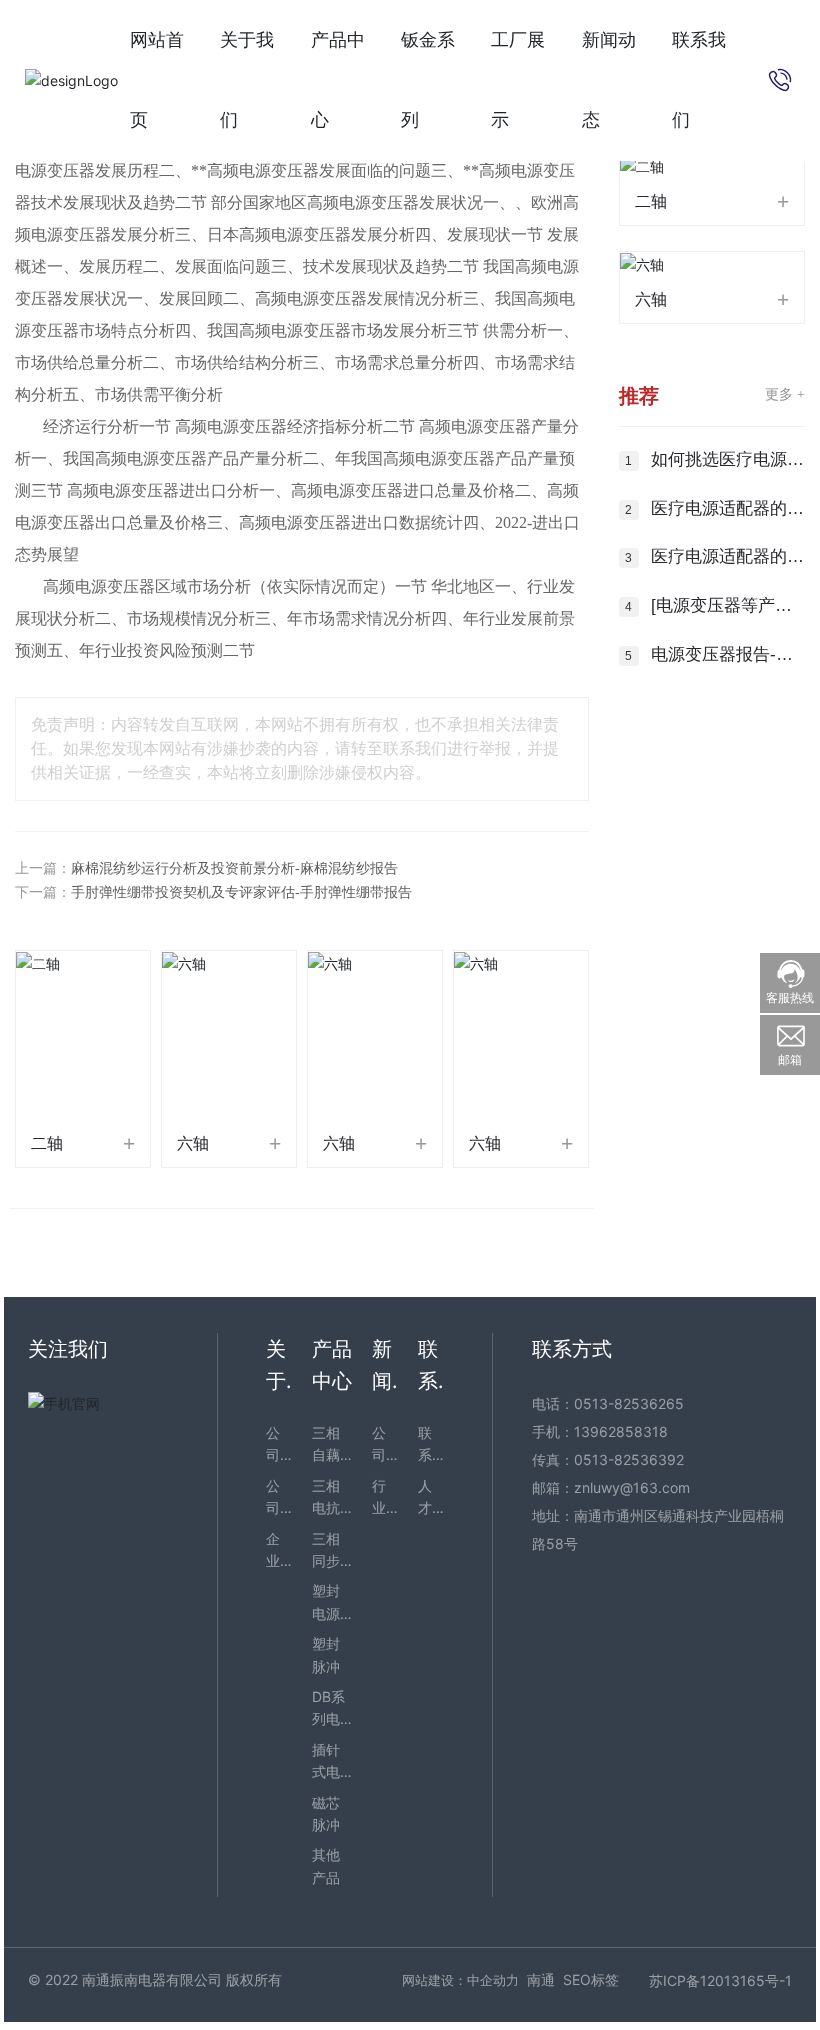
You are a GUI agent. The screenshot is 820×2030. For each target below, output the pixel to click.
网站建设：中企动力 (460, 1980)
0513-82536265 (629, 1403)
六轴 (193, 1143)
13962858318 (621, 1431)
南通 (541, 1979)
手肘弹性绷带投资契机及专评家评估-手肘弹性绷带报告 (241, 892)
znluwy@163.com (632, 1487)
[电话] (780, 78)
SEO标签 (591, 1979)
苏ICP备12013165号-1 (720, 1980)
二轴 (47, 1143)
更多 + (785, 394)
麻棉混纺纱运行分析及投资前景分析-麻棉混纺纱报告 (234, 868)
